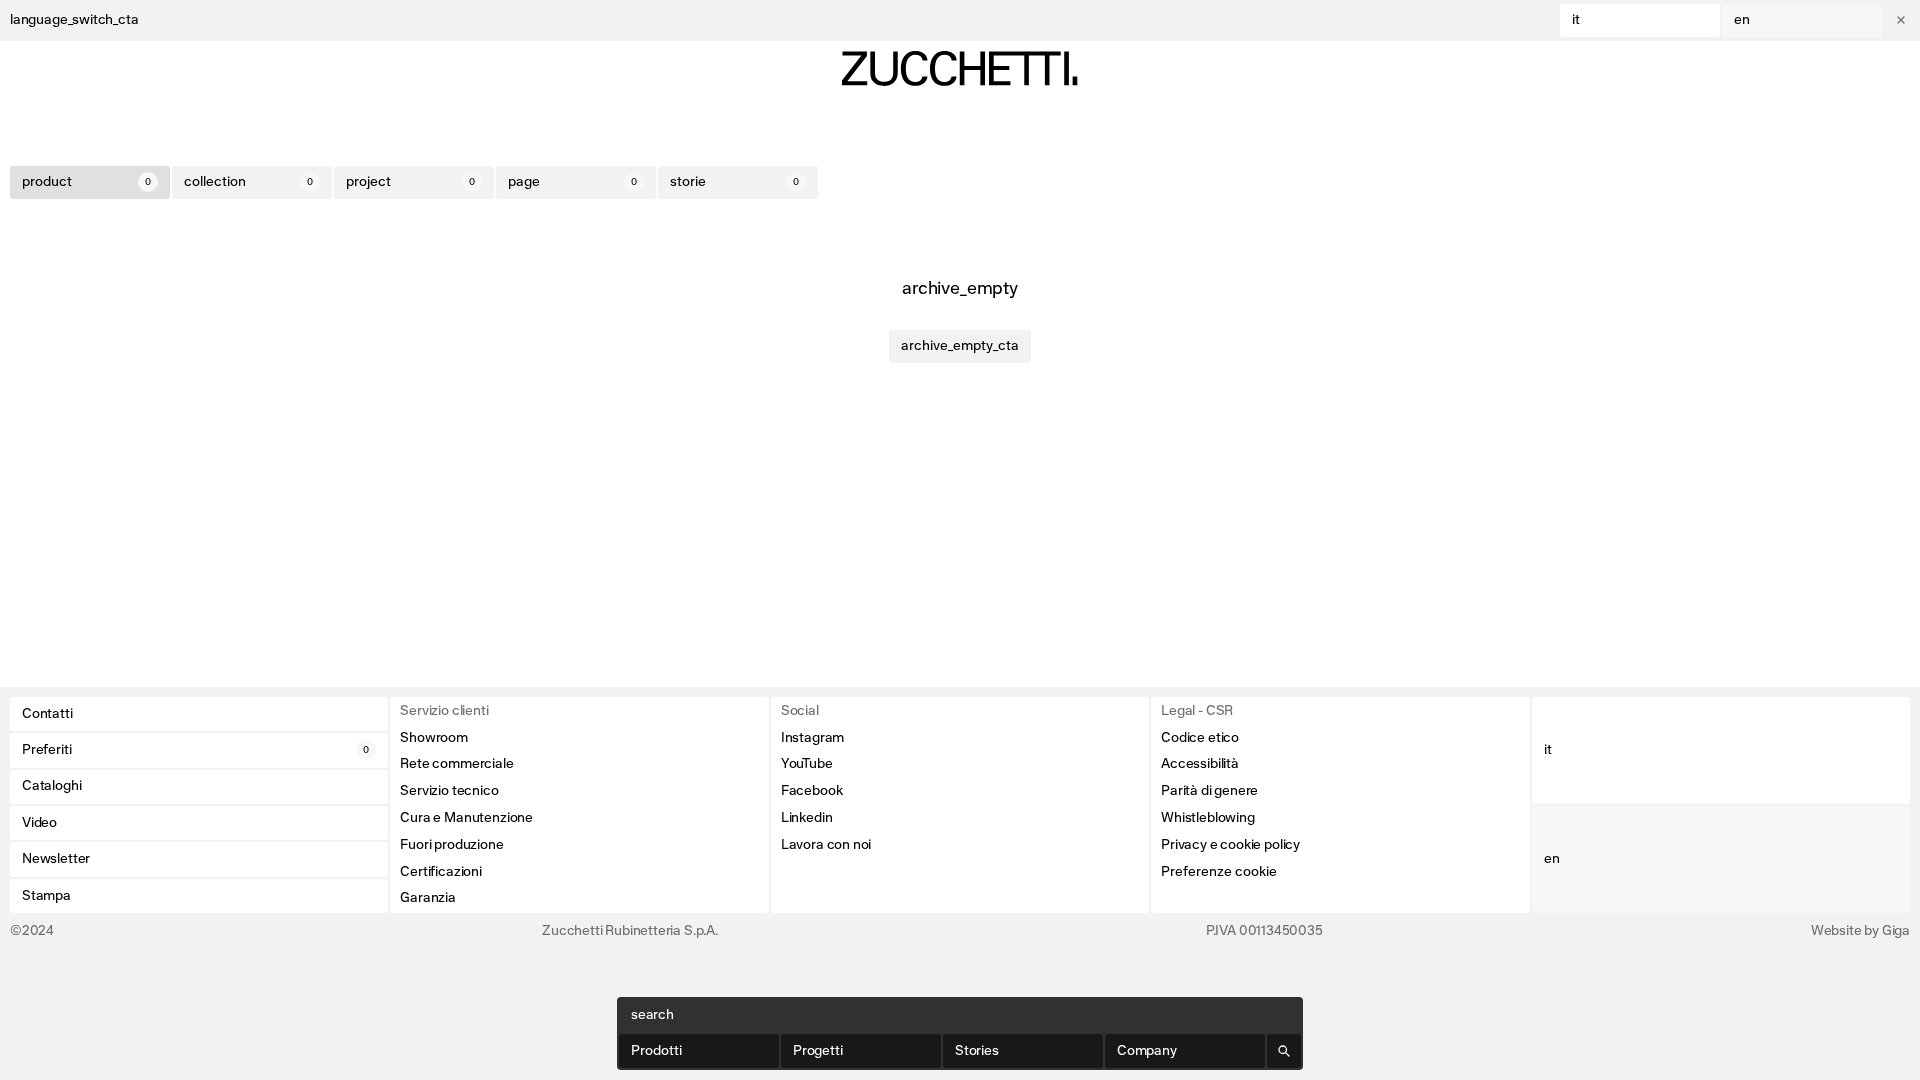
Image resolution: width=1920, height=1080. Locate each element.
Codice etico (1200, 738)
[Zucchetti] (959, 68)
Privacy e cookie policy (1230, 845)
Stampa (46, 896)
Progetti (818, 1051)
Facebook (812, 791)
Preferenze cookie (1219, 872)
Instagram (812, 738)
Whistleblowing (1207, 818)
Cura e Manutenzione (466, 818)
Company (1147, 1051)
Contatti (47, 714)
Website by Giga (1860, 931)
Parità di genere (1209, 791)
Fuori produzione (451, 845)
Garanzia (428, 898)
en (1742, 20)
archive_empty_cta (960, 346)
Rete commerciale (456, 764)
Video (39, 823)
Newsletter (56, 859)
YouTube (807, 764)
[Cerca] (1284, 1051)
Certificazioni (440, 872)
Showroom (434, 738)
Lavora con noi (826, 845)
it (1576, 20)
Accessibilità (1200, 764)
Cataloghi (51, 786)
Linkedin (807, 818)
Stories (977, 1051)
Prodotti (656, 1051)
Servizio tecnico (449, 791)
